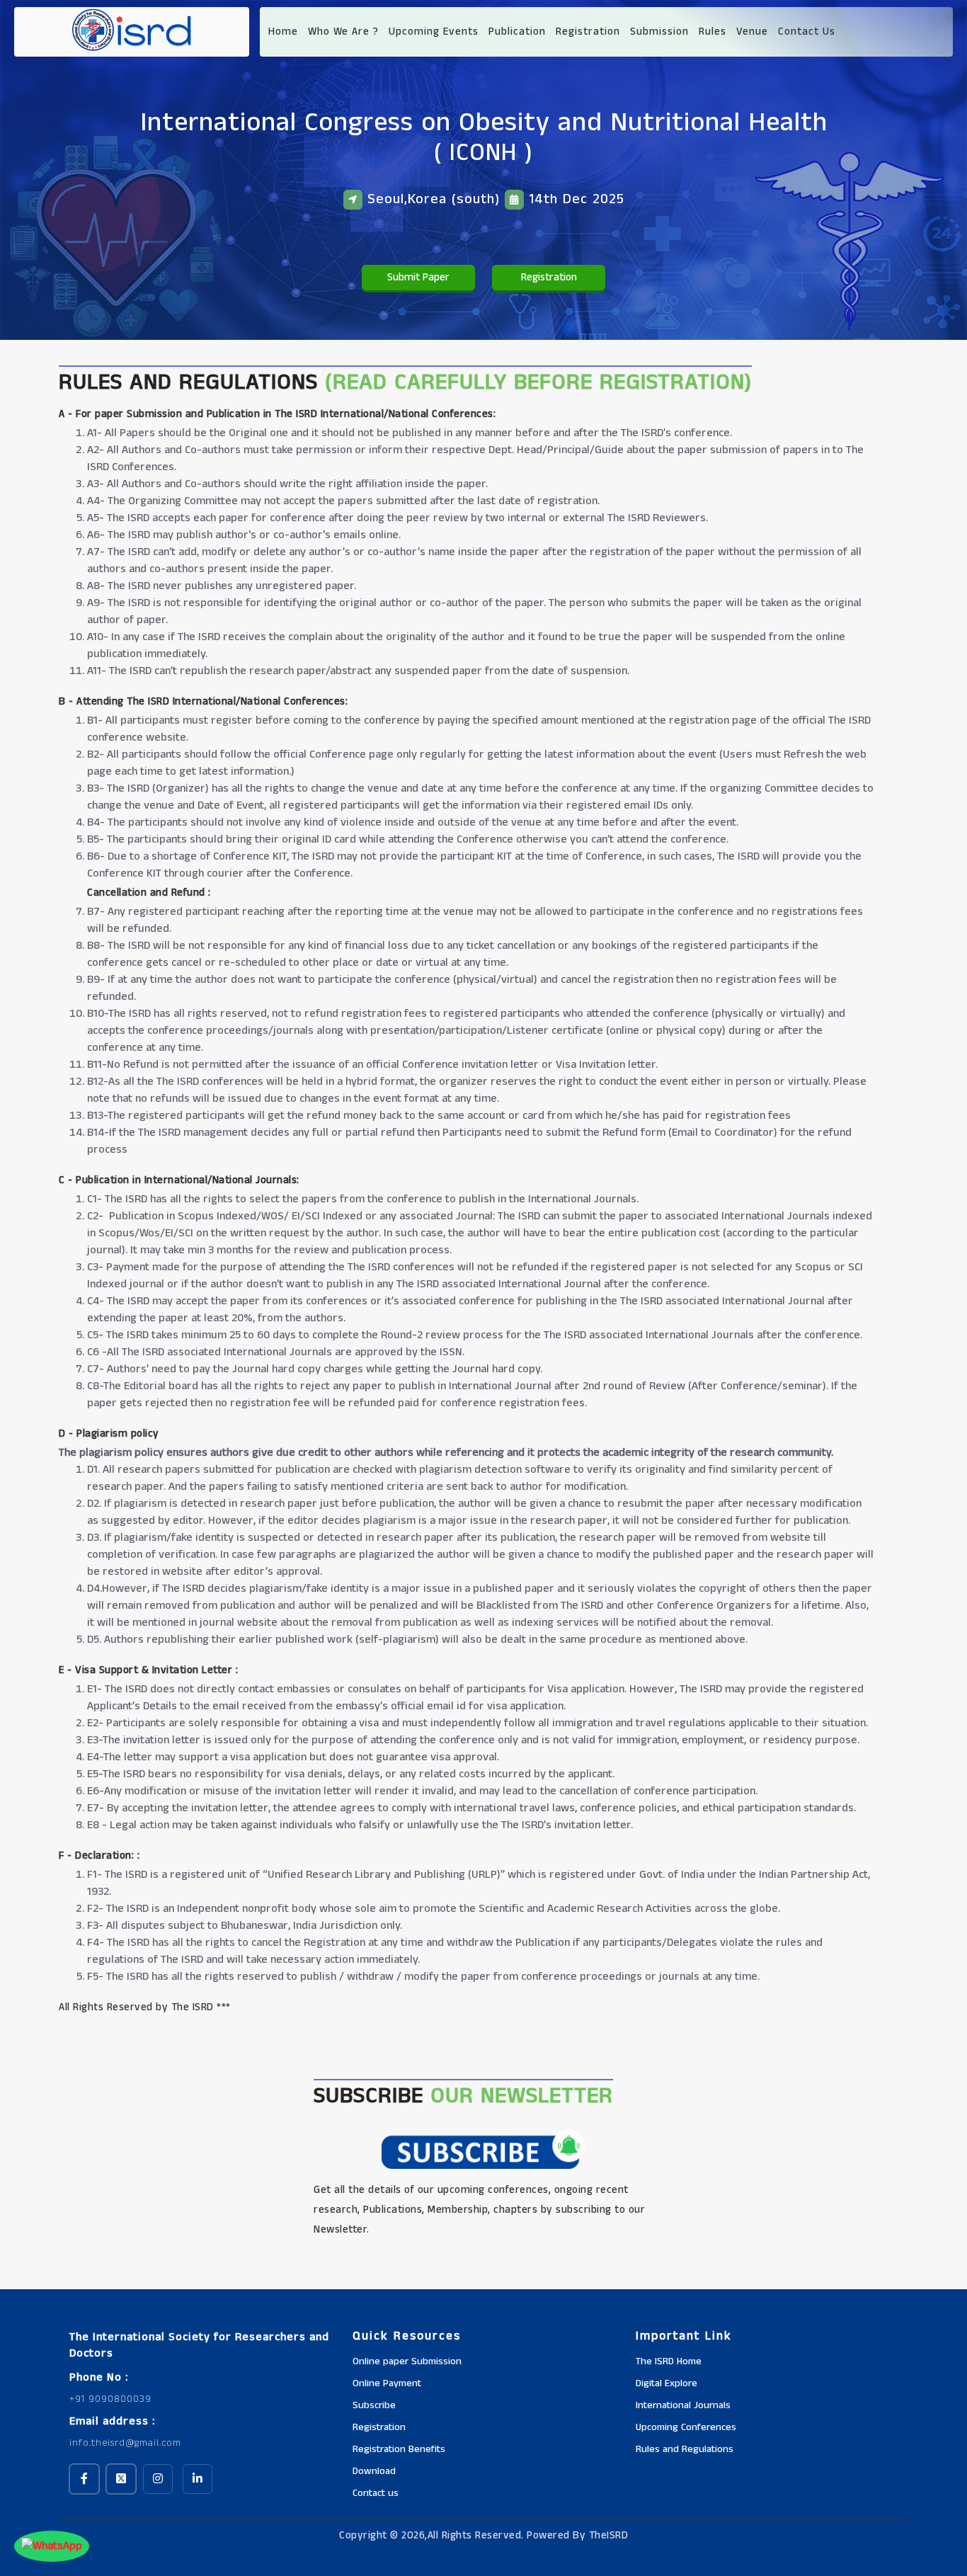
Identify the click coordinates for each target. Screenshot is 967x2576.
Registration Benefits (399, 2449)
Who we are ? (343, 32)
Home (283, 32)
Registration (588, 32)
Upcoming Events (434, 32)
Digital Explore (666, 2383)
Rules (713, 32)
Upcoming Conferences (686, 2427)
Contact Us (807, 32)
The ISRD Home (669, 2361)
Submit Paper (418, 277)
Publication (517, 32)
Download (374, 2471)
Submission (659, 32)
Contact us (376, 2493)
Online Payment (387, 2383)
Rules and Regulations (685, 2449)
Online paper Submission (407, 2361)
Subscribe (374, 2405)
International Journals (683, 2405)
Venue (752, 32)
